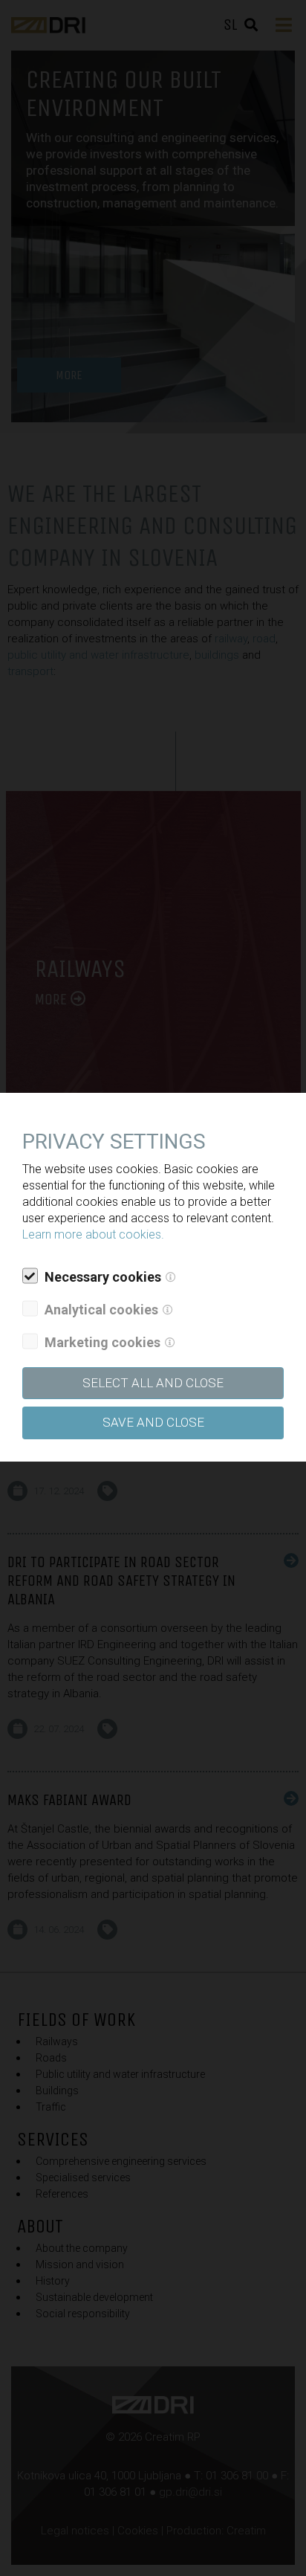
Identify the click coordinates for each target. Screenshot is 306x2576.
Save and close (153, 1422)
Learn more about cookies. (93, 1234)
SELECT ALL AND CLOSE (153, 1383)
